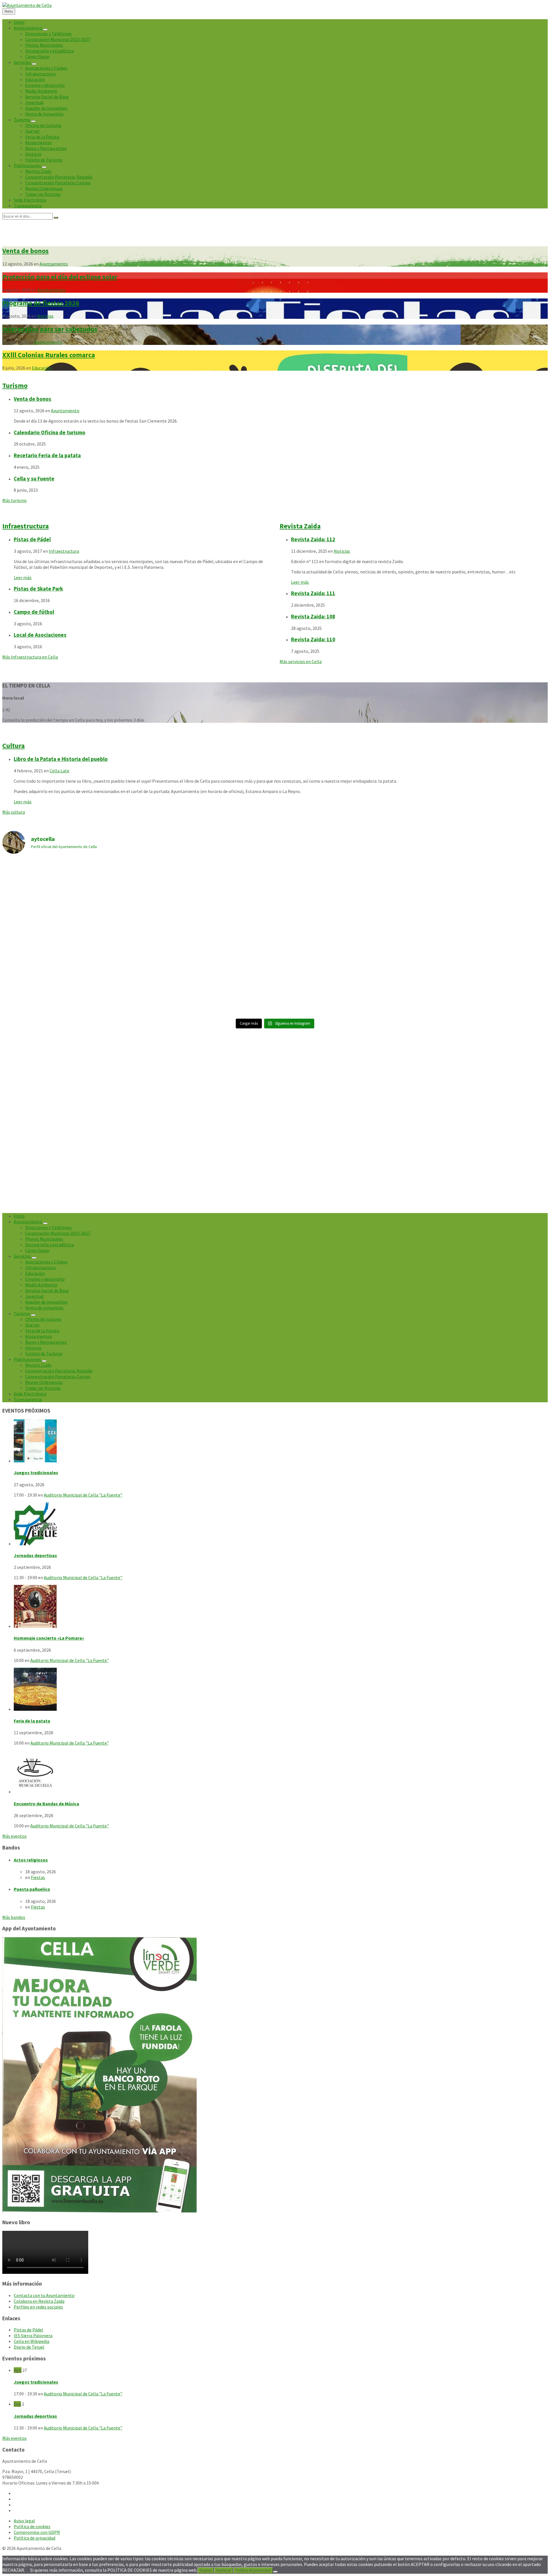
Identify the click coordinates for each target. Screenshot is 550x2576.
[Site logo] (27, 5)
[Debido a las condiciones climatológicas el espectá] (70, 866)
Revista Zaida (300, 526)
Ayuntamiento (54, 264)
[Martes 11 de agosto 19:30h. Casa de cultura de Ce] (480, 898)
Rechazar (224, 2570)
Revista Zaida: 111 (313, 593)
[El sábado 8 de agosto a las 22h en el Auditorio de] (343, 976)
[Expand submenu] (45, 30)
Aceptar (206, 2570)
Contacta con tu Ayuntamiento (44, 2295)
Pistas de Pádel (32, 539)
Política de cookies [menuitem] (32, 2526)
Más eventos (14, 1836)
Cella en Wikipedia (32, 2341)
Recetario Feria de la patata (47, 455)
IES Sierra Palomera (33, 2335)
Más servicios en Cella (301, 661)
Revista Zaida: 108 (313, 617)
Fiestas (38, 1877)
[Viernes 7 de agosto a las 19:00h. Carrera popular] (70, 976)
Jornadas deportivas (35, 1555)
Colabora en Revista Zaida (39, 2301)
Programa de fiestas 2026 (41, 303)
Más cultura (14, 812)
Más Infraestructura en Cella (30, 657)
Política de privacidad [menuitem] (35, 2538)
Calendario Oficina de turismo (50, 432)
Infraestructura (25, 526)
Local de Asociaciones (40, 635)
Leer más (23, 577)
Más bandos (14, 1917)
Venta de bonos (25, 251)
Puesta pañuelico (32, 1889)
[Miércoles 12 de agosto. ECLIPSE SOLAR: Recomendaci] (207, 976)
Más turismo (14, 500)
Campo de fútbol (34, 612)
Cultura (13, 746)
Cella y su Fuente (34, 479)
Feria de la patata (32, 1721)
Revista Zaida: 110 (313, 639)
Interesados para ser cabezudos (50, 329)
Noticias (45, 316)
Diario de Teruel (29, 2347)
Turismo (15, 385)
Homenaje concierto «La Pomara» (49, 1638)
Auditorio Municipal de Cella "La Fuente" (83, 1495)
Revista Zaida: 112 (313, 539)
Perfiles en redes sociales (38, 2307)
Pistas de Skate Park (38, 589)
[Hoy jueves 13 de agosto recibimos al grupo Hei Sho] (207, 898)
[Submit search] (56, 218)
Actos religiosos (31, 1860)
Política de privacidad (253, 2570)
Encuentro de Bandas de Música (46, 1804)
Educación (42, 368)
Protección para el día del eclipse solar (60, 277)
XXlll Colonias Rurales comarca (49, 355)
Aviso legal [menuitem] (24, 2521)
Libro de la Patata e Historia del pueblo (61, 759)
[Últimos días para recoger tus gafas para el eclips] (480, 976)
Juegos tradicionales (36, 1472)
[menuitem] (19, 22)
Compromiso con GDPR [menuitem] (37, 2532)
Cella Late (59, 771)
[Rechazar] (275, 2572)
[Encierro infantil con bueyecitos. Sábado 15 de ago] (343, 898)
